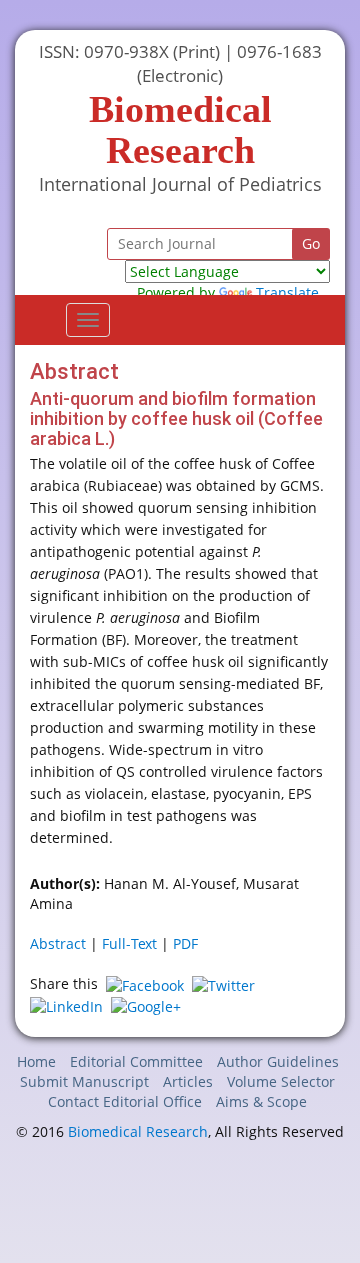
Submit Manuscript (84, 1081)
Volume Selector (281, 1081)
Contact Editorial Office (125, 1101)
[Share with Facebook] (145, 983)
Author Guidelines (278, 1061)
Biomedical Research (138, 1131)
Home (36, 1061)
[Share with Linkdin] (66, 1005)
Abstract (58, 943)
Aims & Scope (261, 1101)
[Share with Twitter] (223, 983)
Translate (287, 292)
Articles (188, 1081)
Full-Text (129, 943)
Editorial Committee (136, 1061)
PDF (185, 943)
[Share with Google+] (146, 1005)
